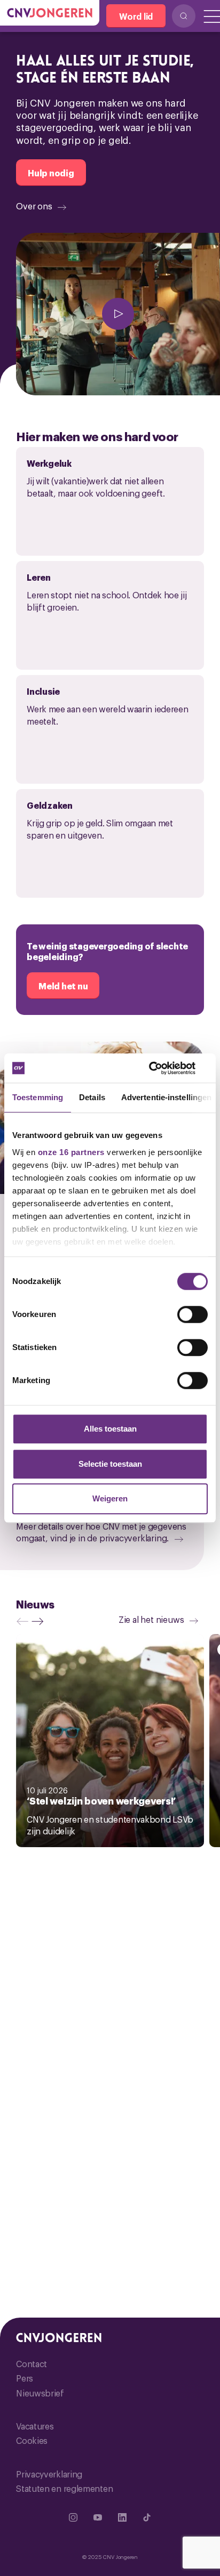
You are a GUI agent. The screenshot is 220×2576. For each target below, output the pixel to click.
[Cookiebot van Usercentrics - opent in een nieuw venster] (161, 1068)
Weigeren (110, 1498)
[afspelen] (118, 314)
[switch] (192, 1314)
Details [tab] (92, 1097)
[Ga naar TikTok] (147, 2517)
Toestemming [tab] (38, 1097)
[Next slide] (40, 1621)
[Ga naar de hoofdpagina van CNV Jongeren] (50, 13)
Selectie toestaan (110, 1464)
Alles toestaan (110, 1429)
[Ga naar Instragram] (73, 2517)
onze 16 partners (71, 1152)
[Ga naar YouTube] (98, 2517)
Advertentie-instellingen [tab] (166, 1097)
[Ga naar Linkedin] (122, 2517)
